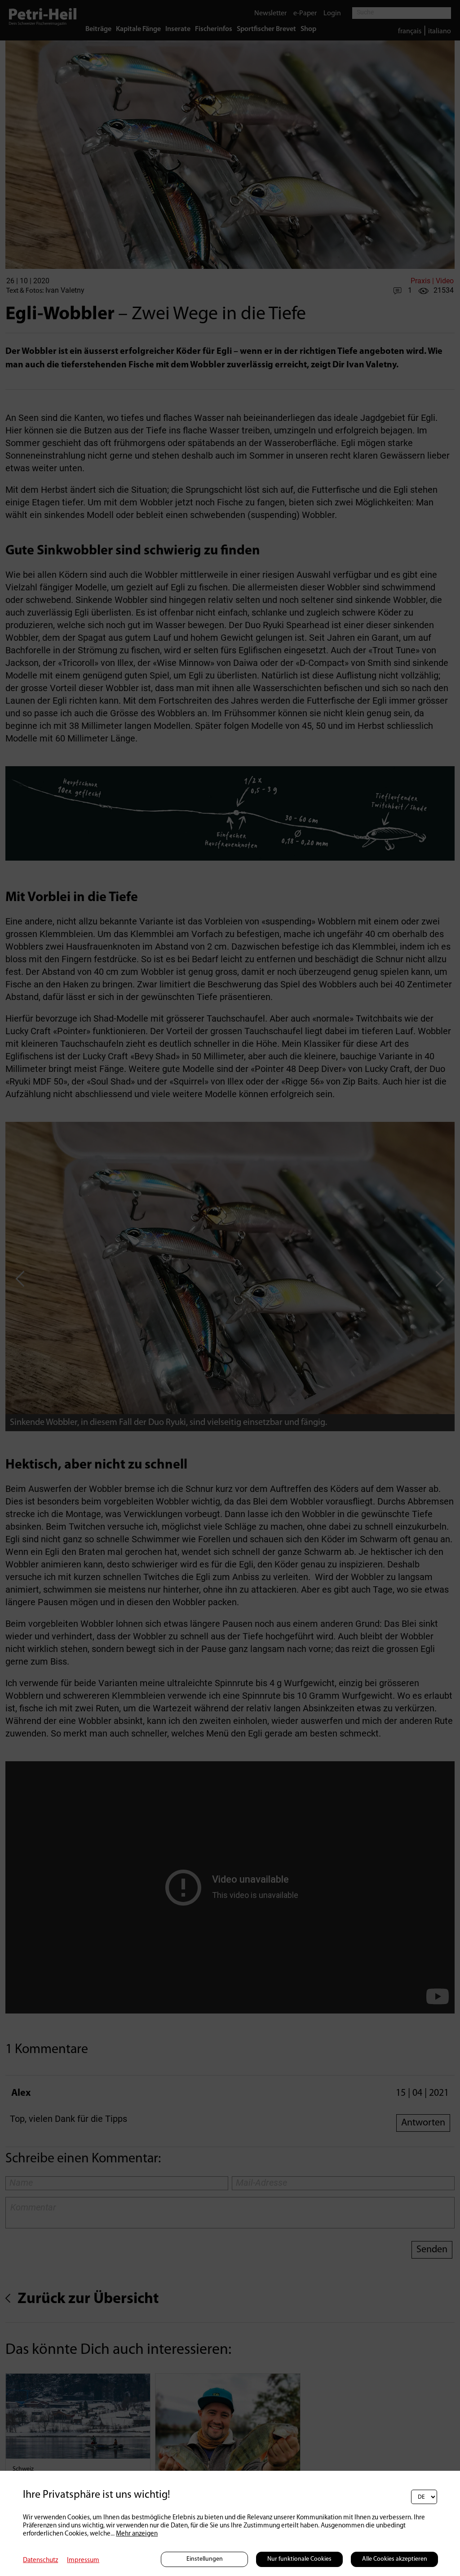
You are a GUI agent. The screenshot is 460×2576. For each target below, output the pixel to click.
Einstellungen (205, 2559)
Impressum (83, 2560)
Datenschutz (40, 2560)
